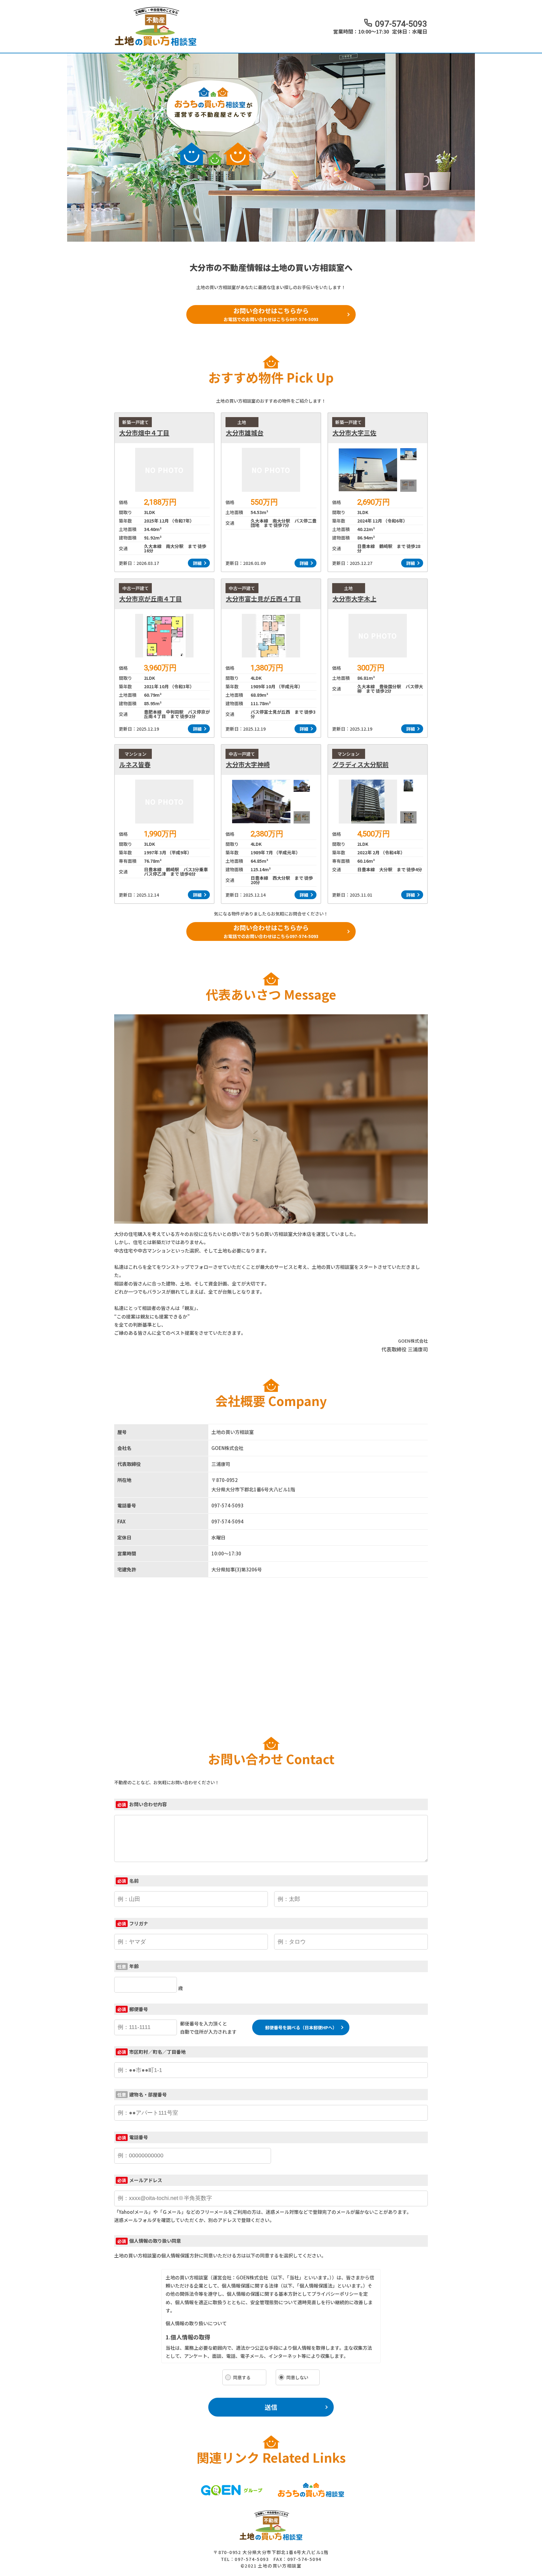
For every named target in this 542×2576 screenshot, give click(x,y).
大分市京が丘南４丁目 (151, 599)
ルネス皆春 (135, 765)
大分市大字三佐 (354, 433)
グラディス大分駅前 (361, 765)
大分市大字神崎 (248, 765)
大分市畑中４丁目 (144, 433)
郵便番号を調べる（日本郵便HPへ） (301, 2027)
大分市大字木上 (354, 599)
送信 (271, 2407)
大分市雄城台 (245, 433)
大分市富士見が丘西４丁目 (263, 599)
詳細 (197, 563)
